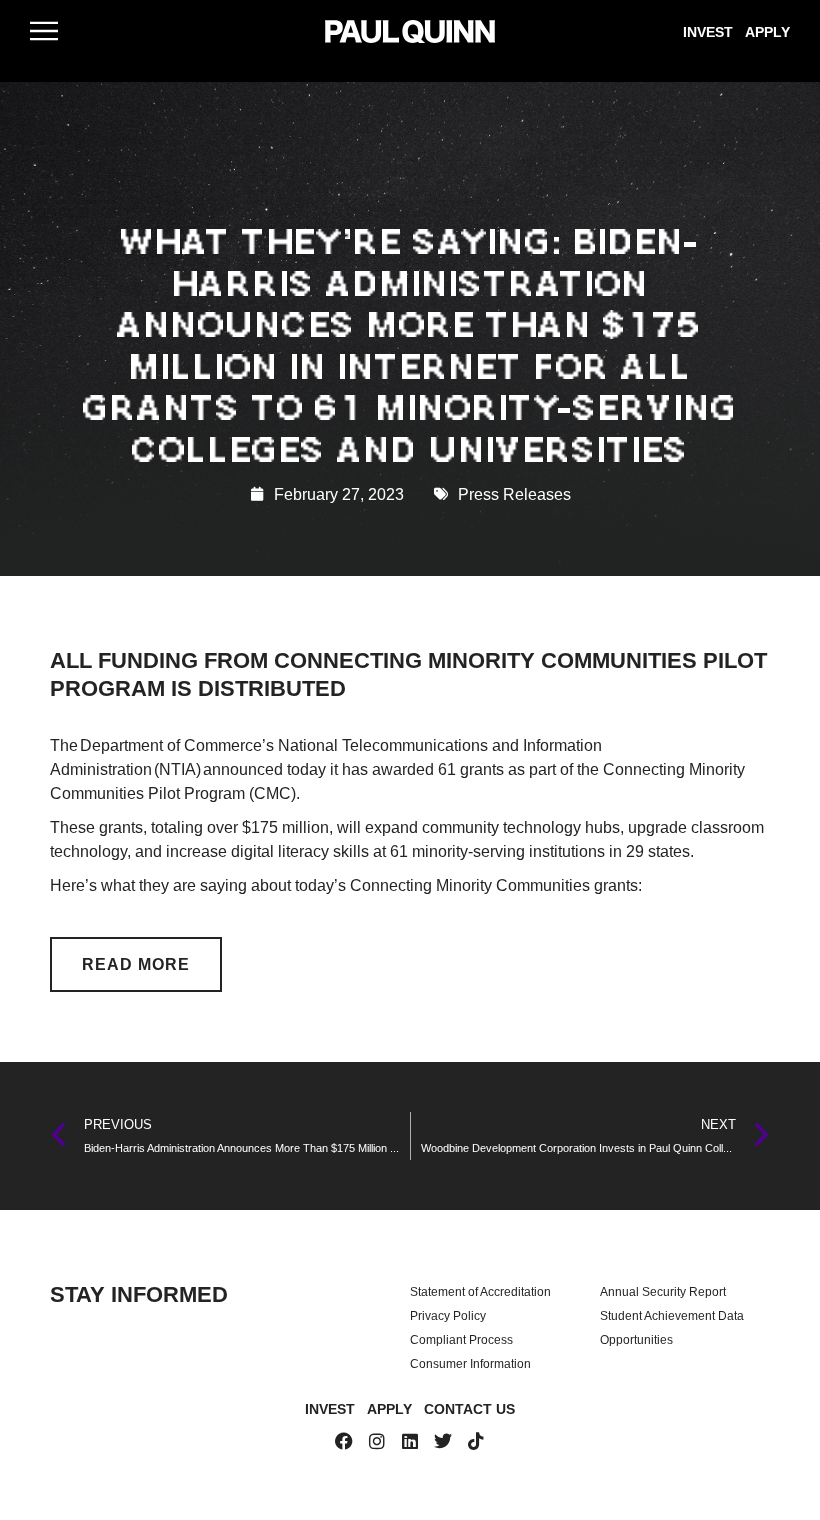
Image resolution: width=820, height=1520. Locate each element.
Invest (708, 31)
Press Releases (514, 494)
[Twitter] (443, 1441)
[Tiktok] (476, 1441)
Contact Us (469, 1408)
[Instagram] (377, 1441)
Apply (767, 31)
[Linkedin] (410, 1441)
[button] (44, 31)
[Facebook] (344, 1441)
